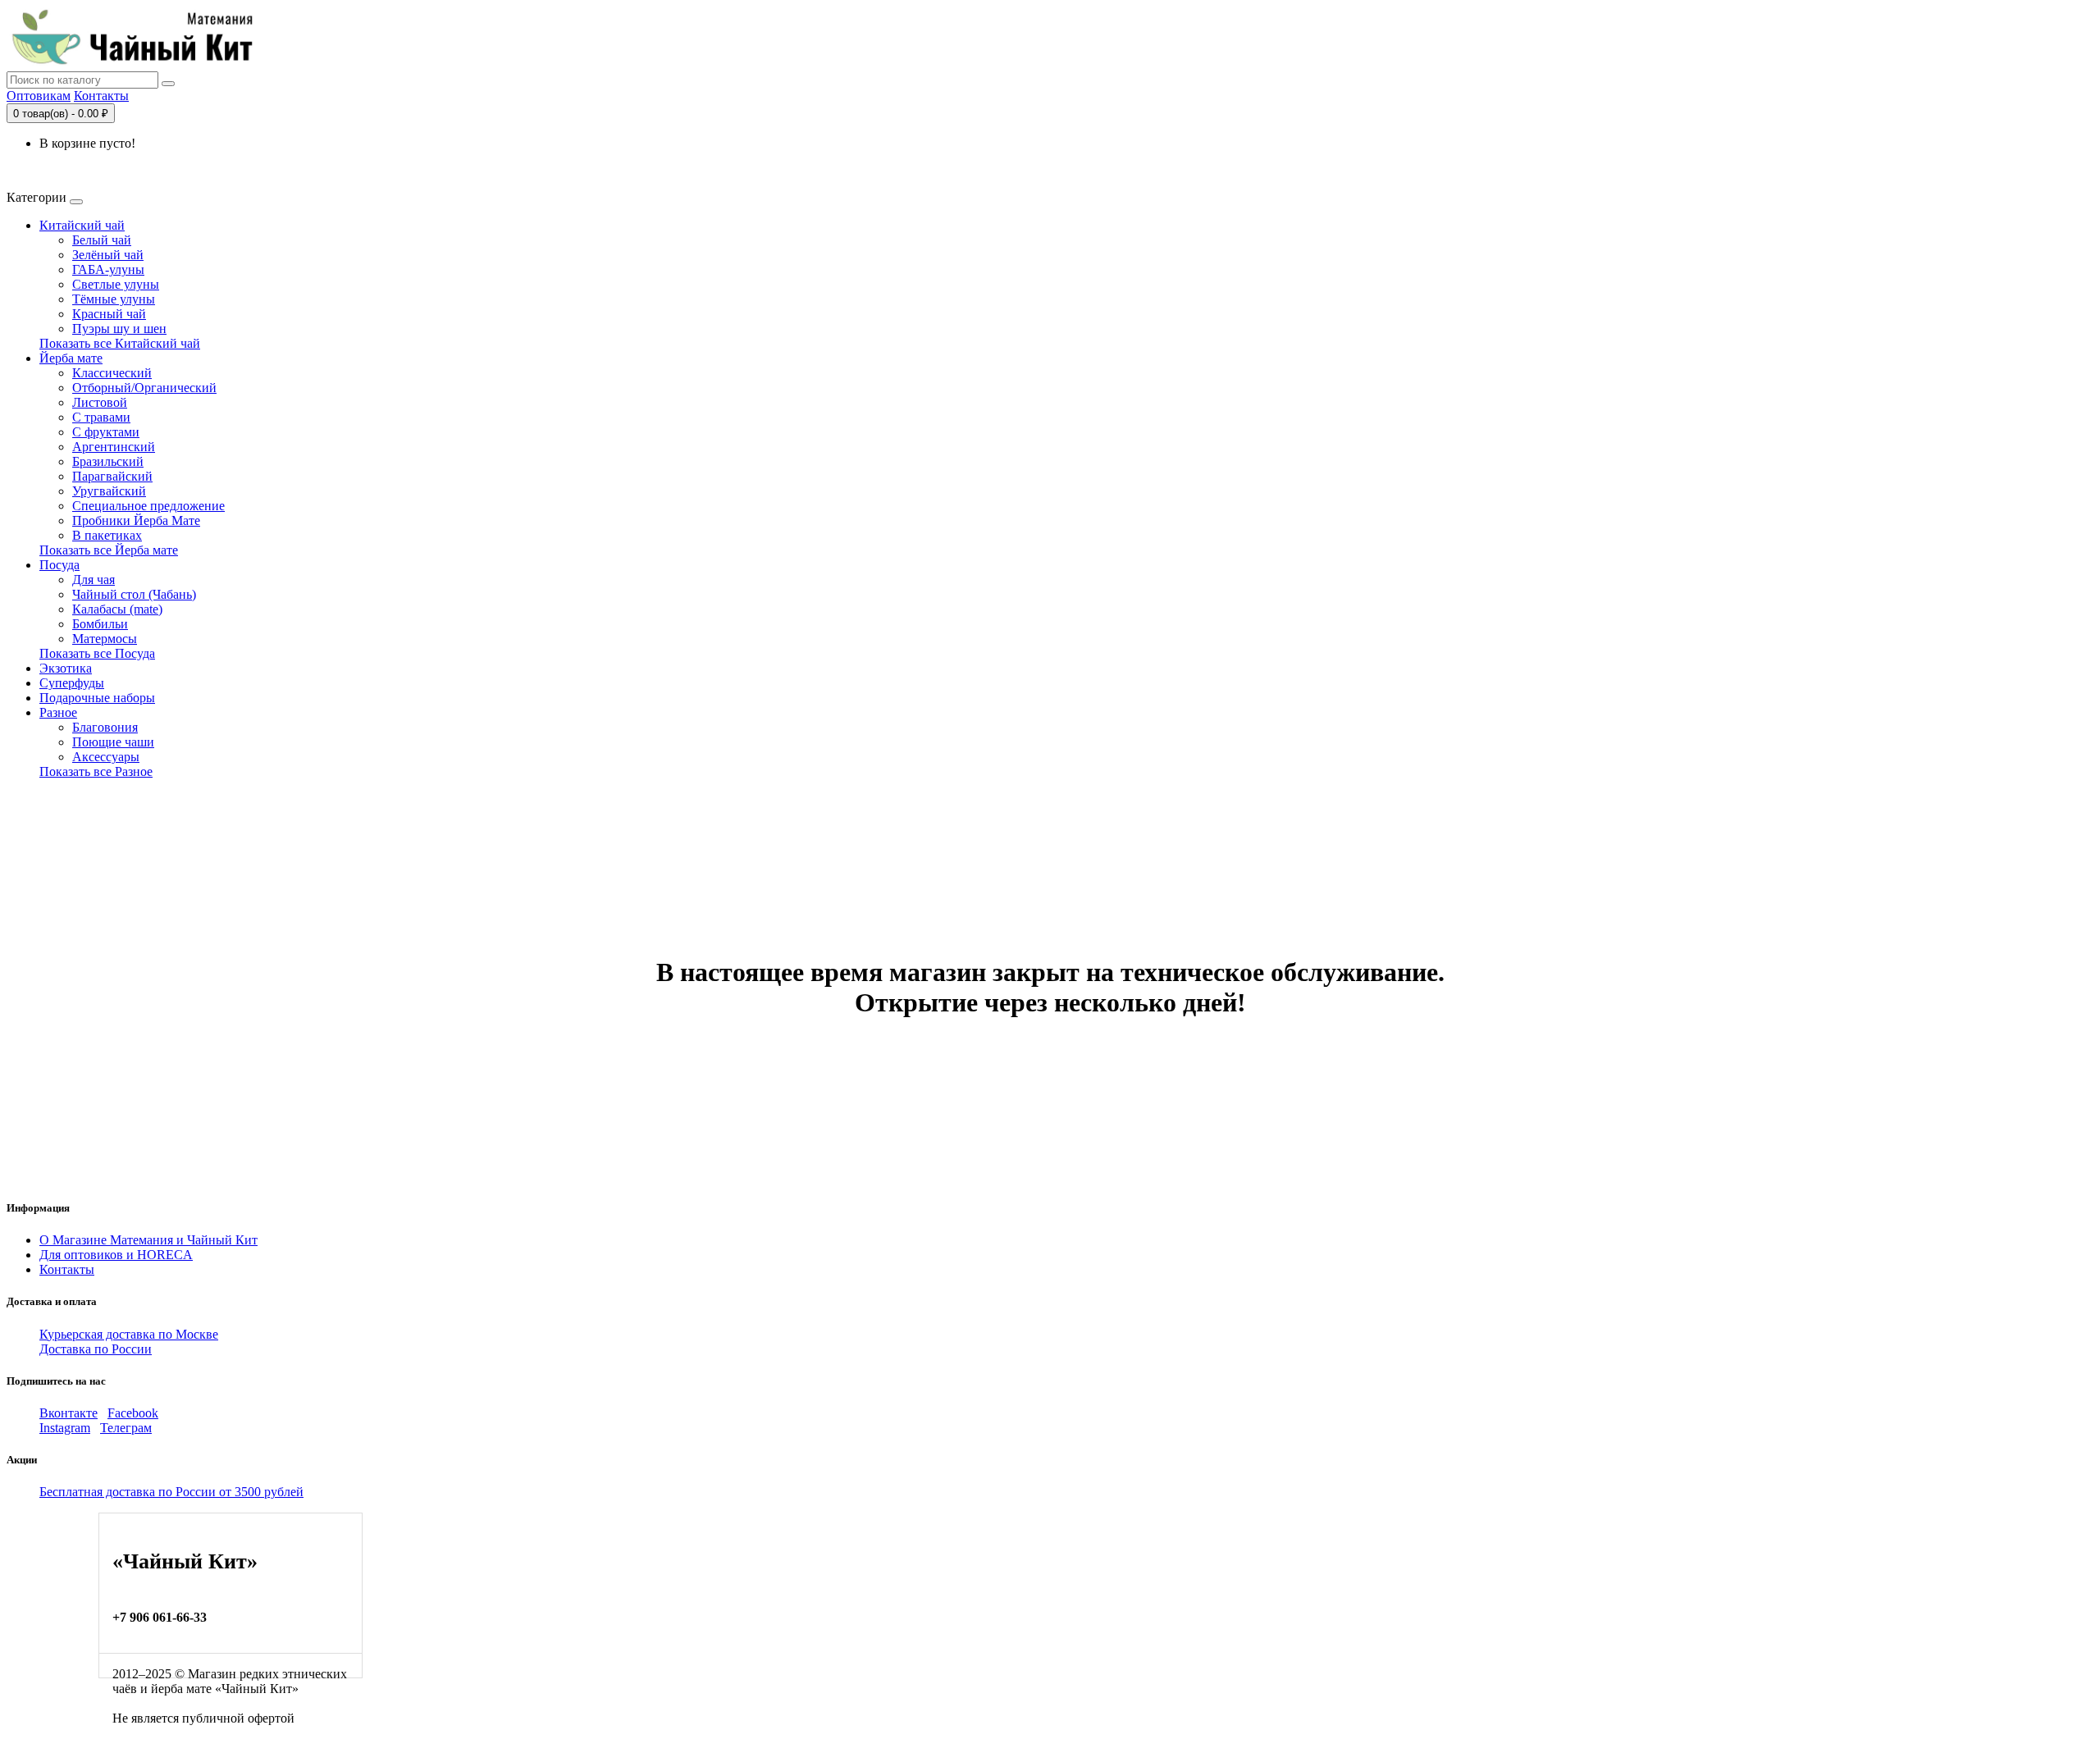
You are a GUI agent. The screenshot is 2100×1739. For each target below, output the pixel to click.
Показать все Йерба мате (109, 550)
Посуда (59, 565)
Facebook (133, 1413)
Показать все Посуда (97, 653)
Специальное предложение (148, 506)
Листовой (100, 402)
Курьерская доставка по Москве (129, 1334)
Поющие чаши (113, 742)
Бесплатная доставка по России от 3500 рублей (171, 1492)
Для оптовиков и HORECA (116, 1255)
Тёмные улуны (114, 299)
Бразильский (108, 461)
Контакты (101, 96)
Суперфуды (72, 683)
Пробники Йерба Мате (136, 520)
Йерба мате (71, 358)
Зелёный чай (108, 255)
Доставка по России (96, 1349)
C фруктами (106, 432)
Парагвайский (112, 476)
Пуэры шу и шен (119, 329)
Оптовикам (39, 96)
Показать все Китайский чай (120, 343)
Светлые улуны (116, 284)
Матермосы (105, 639)
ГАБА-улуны (108, 269)
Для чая (94, 580)
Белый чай (102, 240)
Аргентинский (114, 447)
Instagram (65, 1428)
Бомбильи (100, 624)
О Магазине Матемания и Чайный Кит (148, 1240)
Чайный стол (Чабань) (134, 594)
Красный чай (109, 314)
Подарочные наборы (97, 698)
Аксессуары (106, 757)
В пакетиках (107, 535)
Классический (112, 373)
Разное (58, 712)
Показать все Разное (96, 771)
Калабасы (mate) (117, 609)
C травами (101, 417)
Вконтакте (68, 1413)
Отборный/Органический (144, 388)
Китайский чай (82, 225)
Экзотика (66, 668)
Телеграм (126, 1428)
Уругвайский (109, 491)
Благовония (105, 727)
